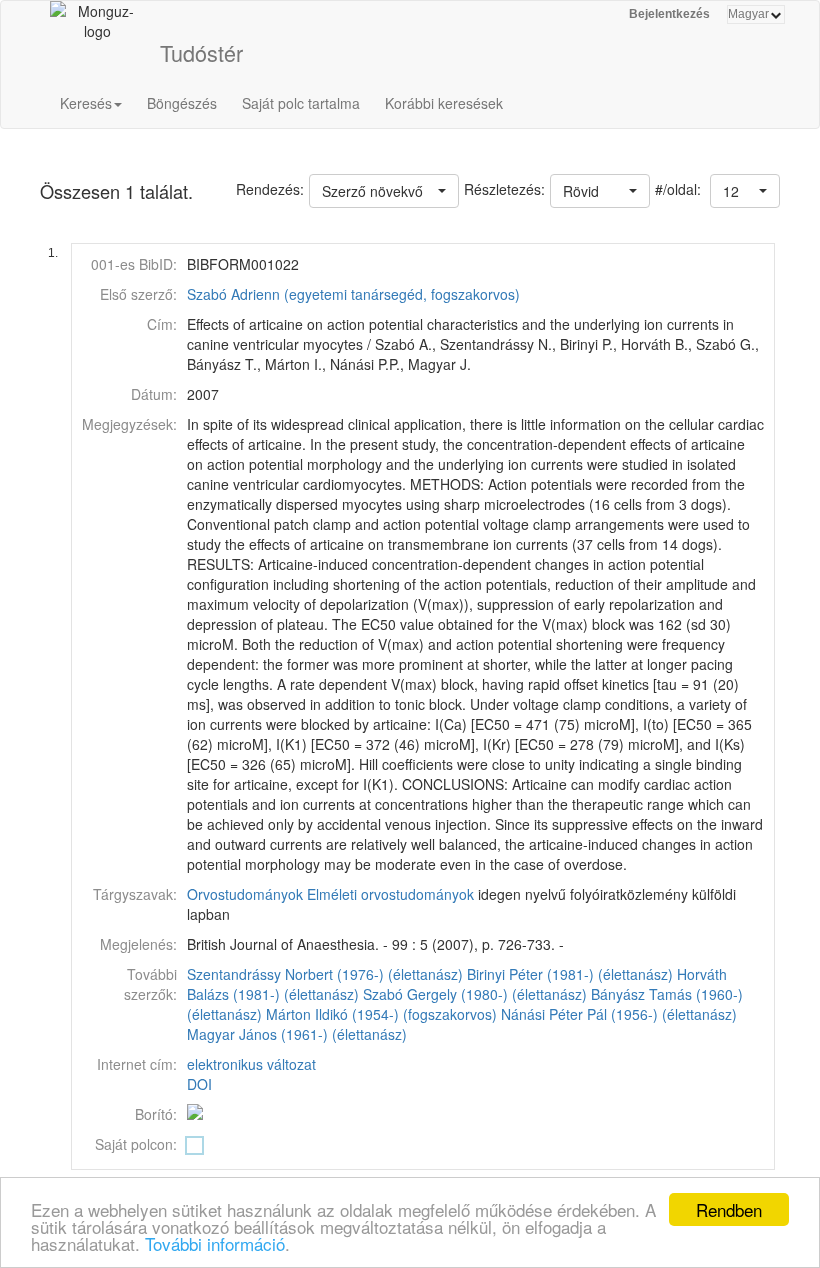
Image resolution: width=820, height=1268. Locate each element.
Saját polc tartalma (301, 103)
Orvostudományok (245, 894)
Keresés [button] (86, 103)
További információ (215, 1243)
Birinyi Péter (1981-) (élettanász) (570, 974)
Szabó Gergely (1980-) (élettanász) (475, 994)
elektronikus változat (251, 1064)
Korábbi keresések (444, 103)
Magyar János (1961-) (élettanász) (297, 1034)
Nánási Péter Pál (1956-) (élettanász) (619, 1014)
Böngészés (182, 103)
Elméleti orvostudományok (390, 894)
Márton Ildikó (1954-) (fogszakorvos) (381, 1014)
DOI (199, 1084)
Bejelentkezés (669, 14)
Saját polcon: (136, 1144)
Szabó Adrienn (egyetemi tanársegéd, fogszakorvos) (353, 294)
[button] (745, 191)
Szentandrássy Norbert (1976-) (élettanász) (325, 974)
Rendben (729, 1209)
